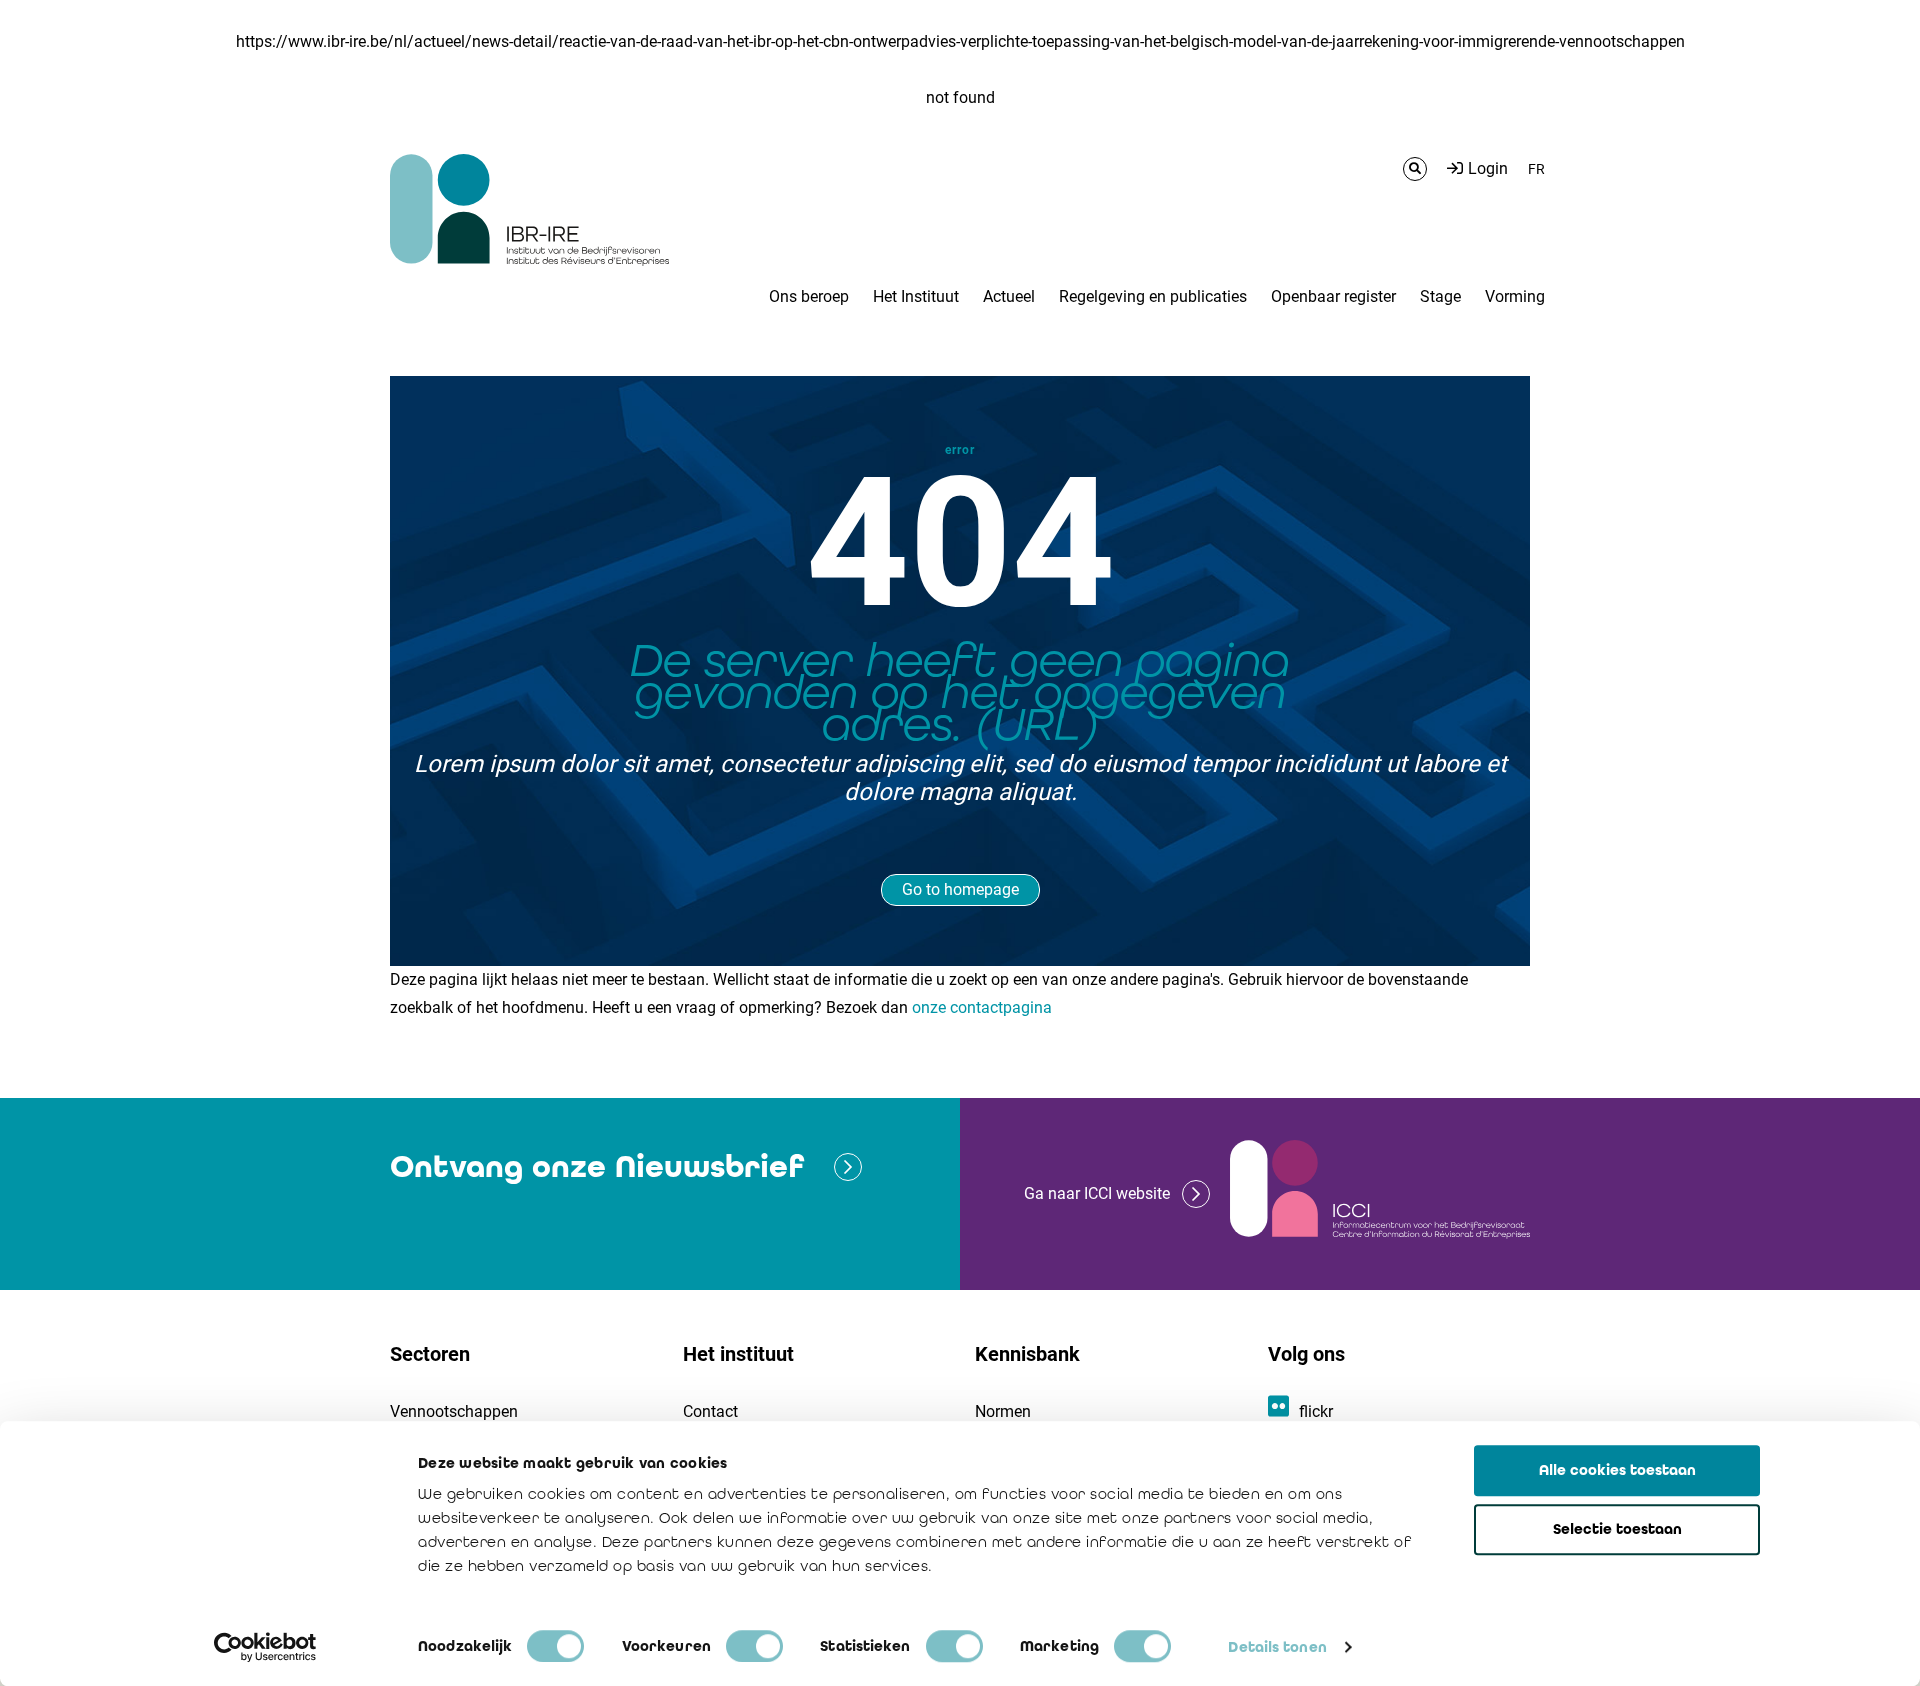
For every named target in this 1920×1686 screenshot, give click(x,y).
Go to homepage (960, 889)
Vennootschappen (454, 1411)
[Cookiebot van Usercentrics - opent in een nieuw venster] (265, 1647)
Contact (710, 1411)
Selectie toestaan (1617, 1529)
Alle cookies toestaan (1617, 1470)
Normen (1003, 1411)
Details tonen (1277, 1647)
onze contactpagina (982, 1007)
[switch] (754, 1646)
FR (1536, 169)
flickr (1316, 1411)
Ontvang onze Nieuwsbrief (597, 1166)
